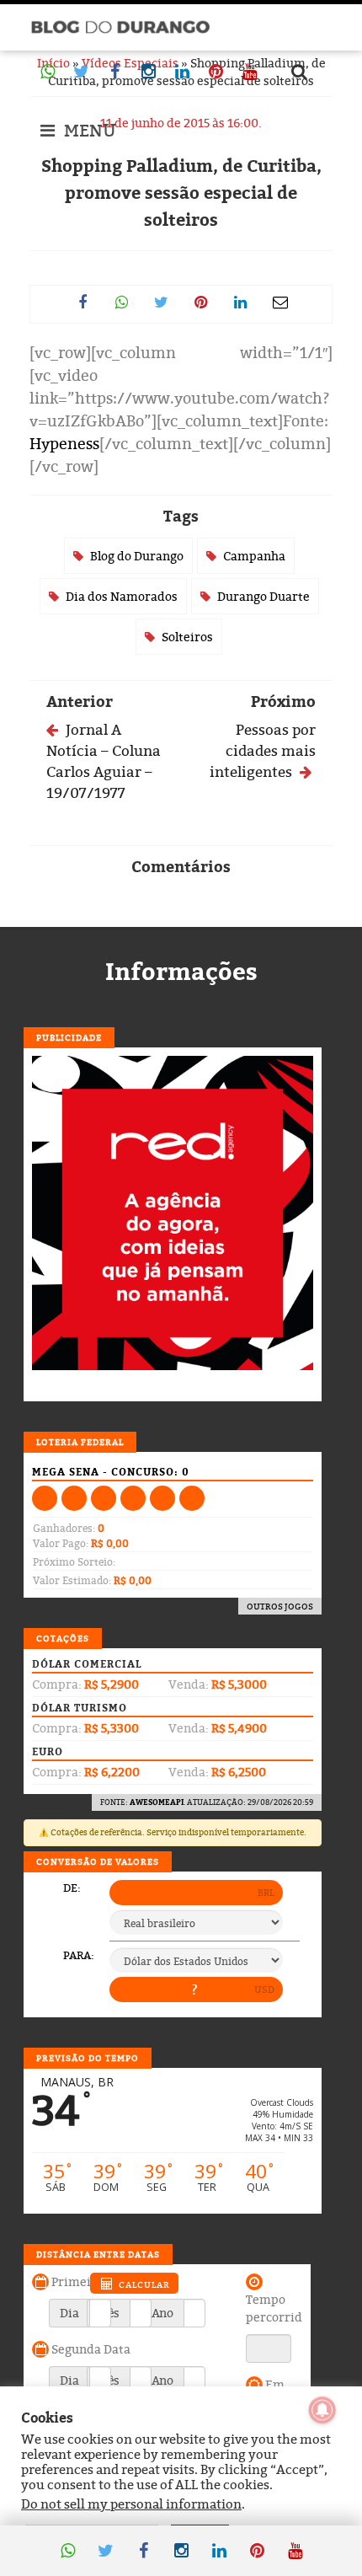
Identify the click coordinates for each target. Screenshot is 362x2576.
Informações (181, 972)
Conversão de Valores (98, 1861)
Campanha (254, 556)
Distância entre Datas (98, 2254)
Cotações (63, 1638)
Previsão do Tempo (88, 2058)
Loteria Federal (80, 1442)
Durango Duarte (264, 596)
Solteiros (187, 637)
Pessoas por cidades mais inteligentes (263, 750)
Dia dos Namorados (122, 596)
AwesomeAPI (157, 1802)
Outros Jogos (280, 1606)
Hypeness (64, 444)
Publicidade (69, 1037)
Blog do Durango (137, 556)
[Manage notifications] (322, 2410)
